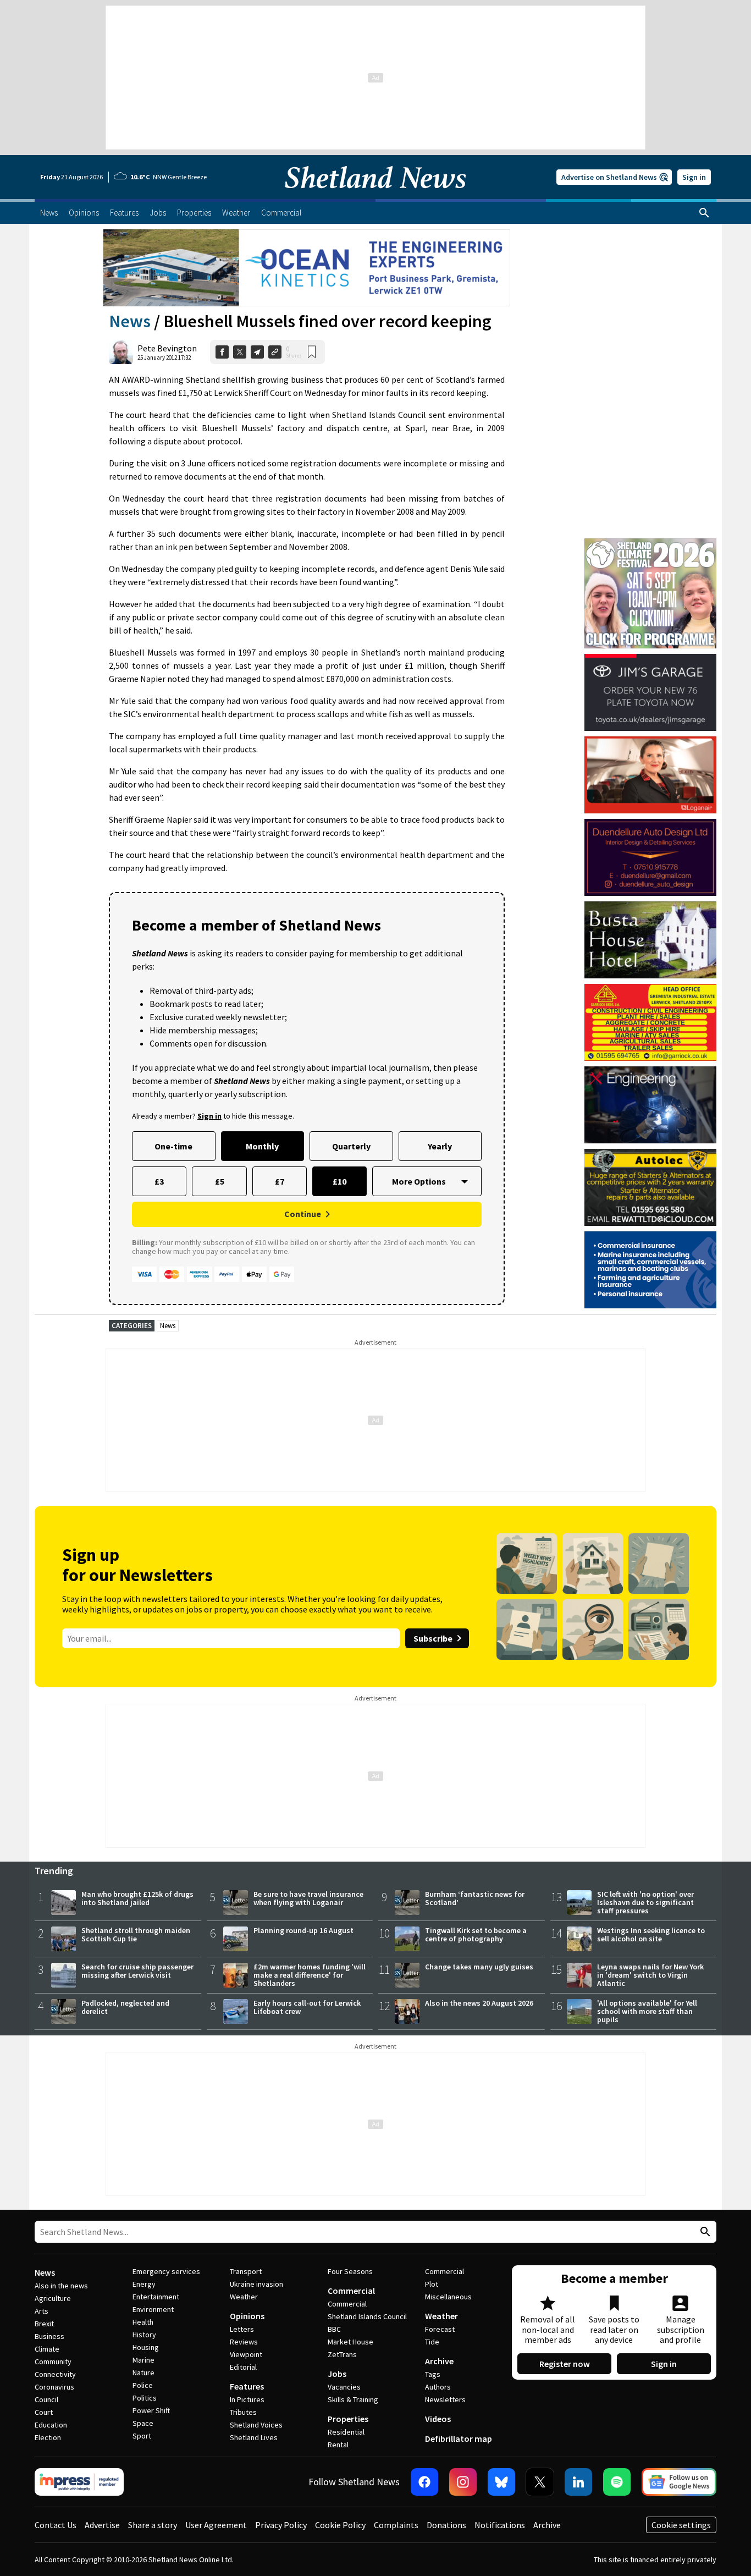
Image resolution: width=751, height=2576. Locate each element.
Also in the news (61, 2286)
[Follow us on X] (540, 2482)
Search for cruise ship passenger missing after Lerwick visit (137, 1971)
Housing (146, 2347)
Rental (338, 2445)
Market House (350, 2342)
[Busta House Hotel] (650, 940)
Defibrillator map (459, 2439)
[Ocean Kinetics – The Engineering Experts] (307, 268)
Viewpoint (246, 2354)
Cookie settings (681, 2525)
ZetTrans (342, 2354)
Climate (47, 2349)
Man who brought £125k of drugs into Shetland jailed (137, 1898)
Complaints (396, 2525)
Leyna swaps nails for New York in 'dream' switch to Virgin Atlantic (650, 1975)
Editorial (243, 2367)
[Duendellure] (650, 857)
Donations (446, 2525)
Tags (433, 2374)
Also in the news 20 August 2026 (479, 2003)
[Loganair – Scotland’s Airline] (650, 775)
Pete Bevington (167, 348)
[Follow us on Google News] (679, 2482)
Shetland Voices (256, 2425)
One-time (173, 1146)
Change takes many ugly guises (479, 1967)
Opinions (247, 2316)
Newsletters (445, 2399)
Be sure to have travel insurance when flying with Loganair (308, 1898)
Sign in (694, 177)
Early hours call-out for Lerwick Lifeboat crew (307, 2007)
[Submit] (704, 2232)
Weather (244, 2297)
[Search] (704, 213)
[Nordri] (650, 1105)
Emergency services (166, 2271)
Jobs (337, 2374)
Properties (348, 2419)
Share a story (153, 2525)
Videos (438, 2419)
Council (46, 2399)
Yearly (440, 1146)
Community (53, 2362)
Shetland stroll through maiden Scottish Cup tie (136, 1934)
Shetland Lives (254, 2437)
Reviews (244, 2342)
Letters (242, 2329)
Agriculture (53, 2298)
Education (51, 2425)
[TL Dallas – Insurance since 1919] (650, 1270)
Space (143, 2423)
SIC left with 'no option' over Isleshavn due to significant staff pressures (645, 1902)
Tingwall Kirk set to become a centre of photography (476, 1934)
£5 (220, 1181)
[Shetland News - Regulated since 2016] (79, 2482)
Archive (439, 2361)
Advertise (102, 2525)
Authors (438, 2387)
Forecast (440, 2329)
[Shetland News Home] (375, 196)
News (130, 321)
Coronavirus (54, 2387)
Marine (143, 2360)
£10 (339, 1181)
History (144, 2335)
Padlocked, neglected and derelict (125, 2007)
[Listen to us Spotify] (617, 2482)
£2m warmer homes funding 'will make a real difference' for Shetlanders (310, 1975)
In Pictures (247, 2399)
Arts (42, 2311)
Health (143, 2322)
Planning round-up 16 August (303, 1930)
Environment (153, 2309)
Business (49, 2336)
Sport (142, 2436)
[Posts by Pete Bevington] (121, 352)
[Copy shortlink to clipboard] (275, 352)
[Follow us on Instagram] (463, 2482)
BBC (334, 2329)
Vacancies (344, 2387)
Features (247, 2386)
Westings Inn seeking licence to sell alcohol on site (651, 1934)
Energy (144, 2284)
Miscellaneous (448, 2297)
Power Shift (151, 2410)
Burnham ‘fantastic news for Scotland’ (475, 1898)
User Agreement (216, 2525)
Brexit (44, 2324)
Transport (246, 2271)
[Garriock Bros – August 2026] (650, 1022)
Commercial (351, 2291)
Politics (145, 2398)
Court (44, 2412)
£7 (280, 1181)
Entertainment (156, 2297)
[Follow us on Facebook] (424, 2482)
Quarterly (351, 1146)
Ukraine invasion (256, 2284)
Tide (432, 2342)
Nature (143, 2373)
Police (143, 2385)
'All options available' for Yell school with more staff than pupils (647, 2011)
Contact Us (56, 2525)
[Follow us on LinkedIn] (578, 2482)
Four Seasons (350, 2271)
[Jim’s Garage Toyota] (650, 692)
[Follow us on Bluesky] (501, 2482)
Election (48, 2437)
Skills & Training (353, 2399)
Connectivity (55, 2374)
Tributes (243, 2412)
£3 (159, 1181)
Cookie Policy (340, 2525)
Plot (432, 2284)
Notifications (500, 2525)
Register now (565, 2364)
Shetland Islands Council (367, 2316)
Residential (346, 2432)
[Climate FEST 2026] (650, 543)
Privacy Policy (281, 2525)
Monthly (262, 1146)
